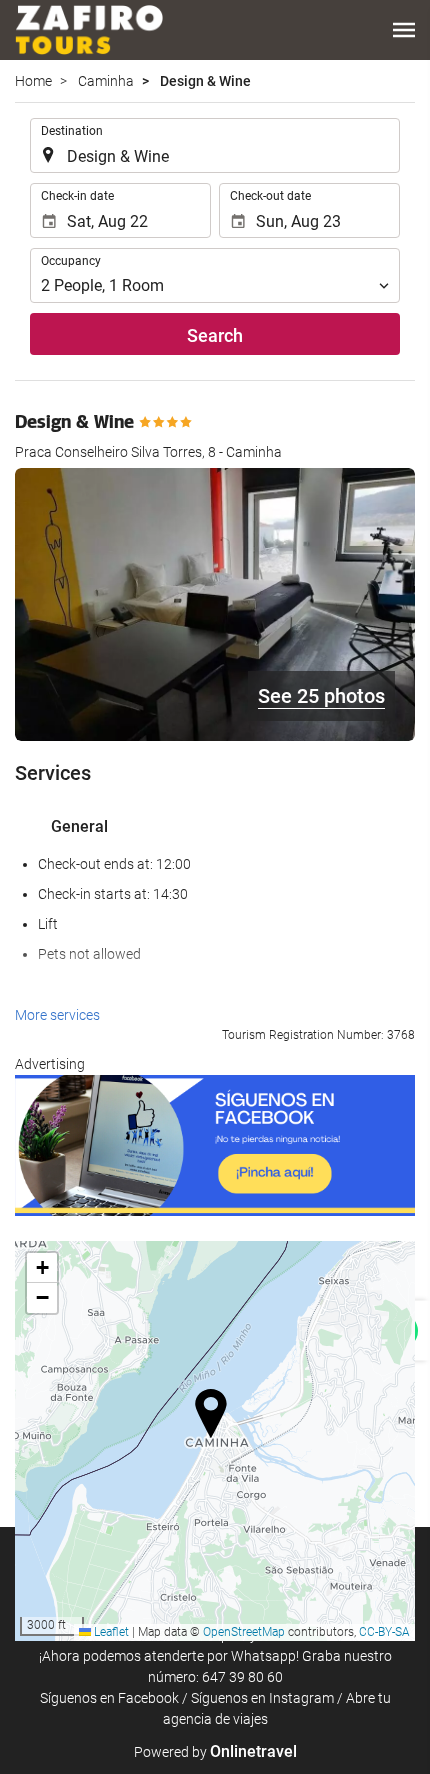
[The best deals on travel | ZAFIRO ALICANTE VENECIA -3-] (89, 30)
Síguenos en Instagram (262, 1698)
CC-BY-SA (384, 1632)
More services (57, 1015)
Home (33, 81)
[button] (404, 30)
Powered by (215, 1752)
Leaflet (110, 1632)
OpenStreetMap (244, 1632)
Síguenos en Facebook (109, 1698)
